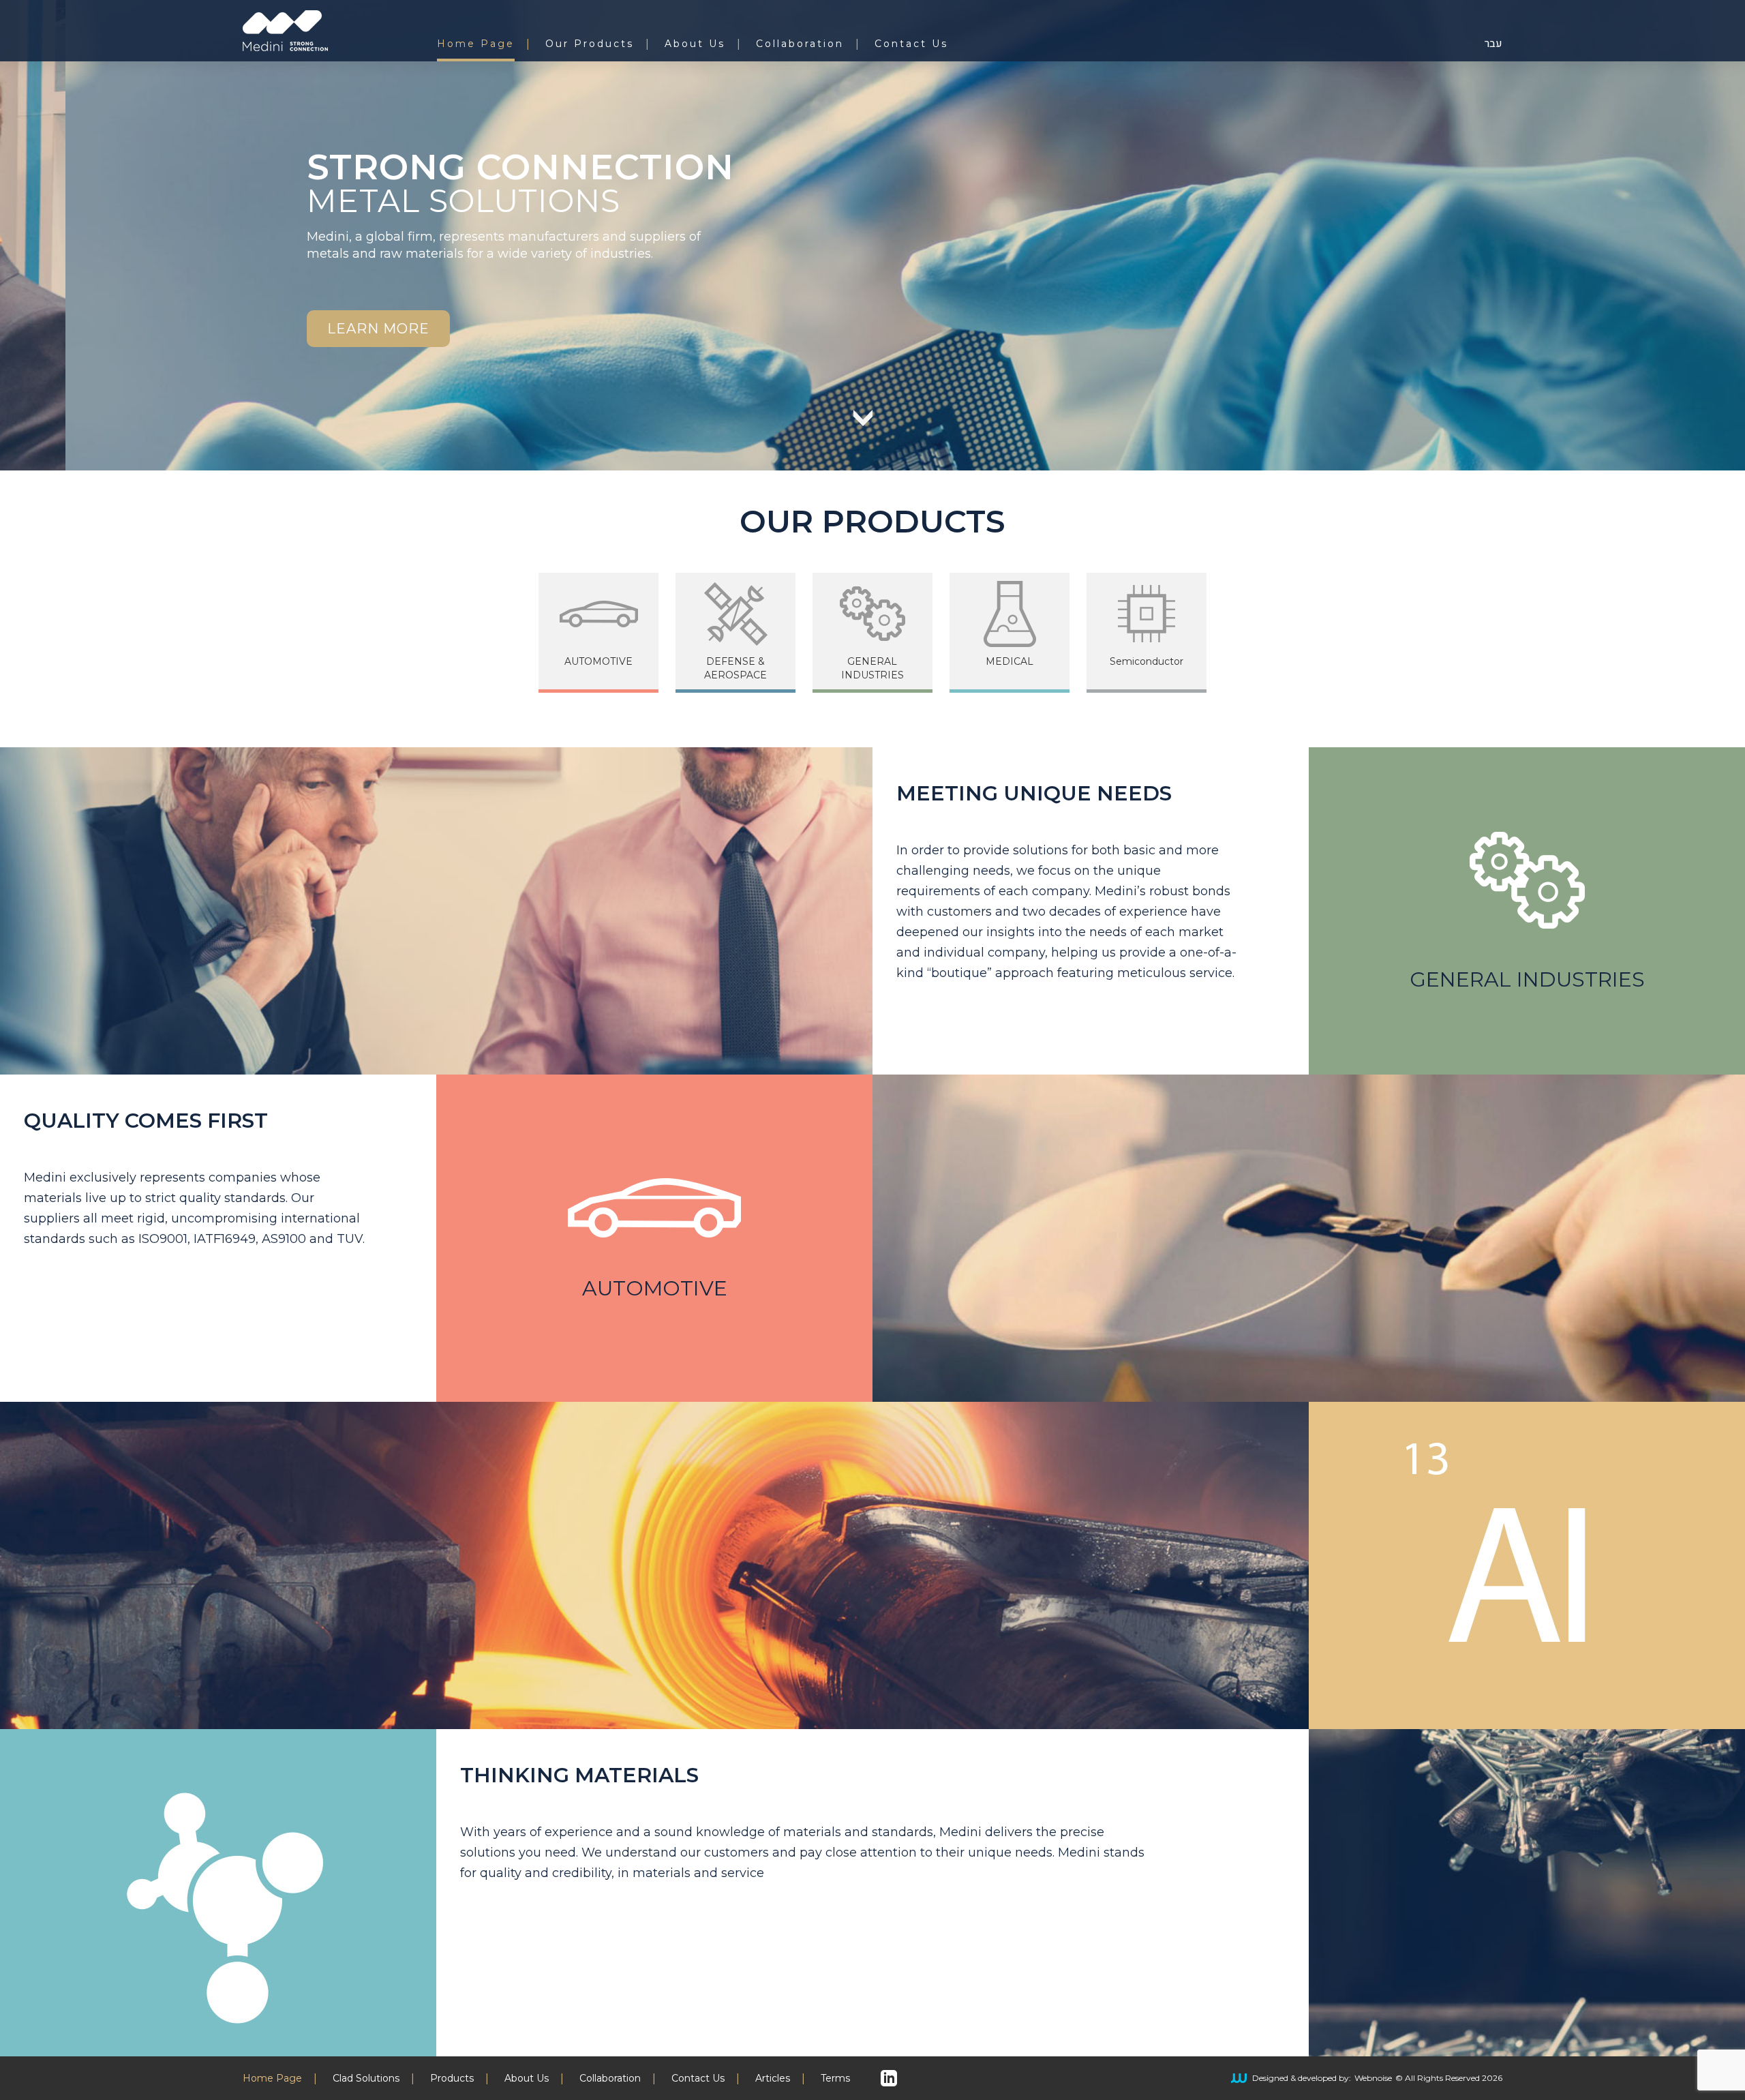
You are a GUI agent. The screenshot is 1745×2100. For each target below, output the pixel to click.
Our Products (590, 44)
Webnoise (1373, 2078)
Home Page (476, 44)
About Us (695, 44)
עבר (1493, 44)
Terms (835, 2079)
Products (452, 2079)
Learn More (378, 329)
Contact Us (911, 44)
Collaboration (800, 44)
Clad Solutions (366, 2079)
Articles (773, 2079)
